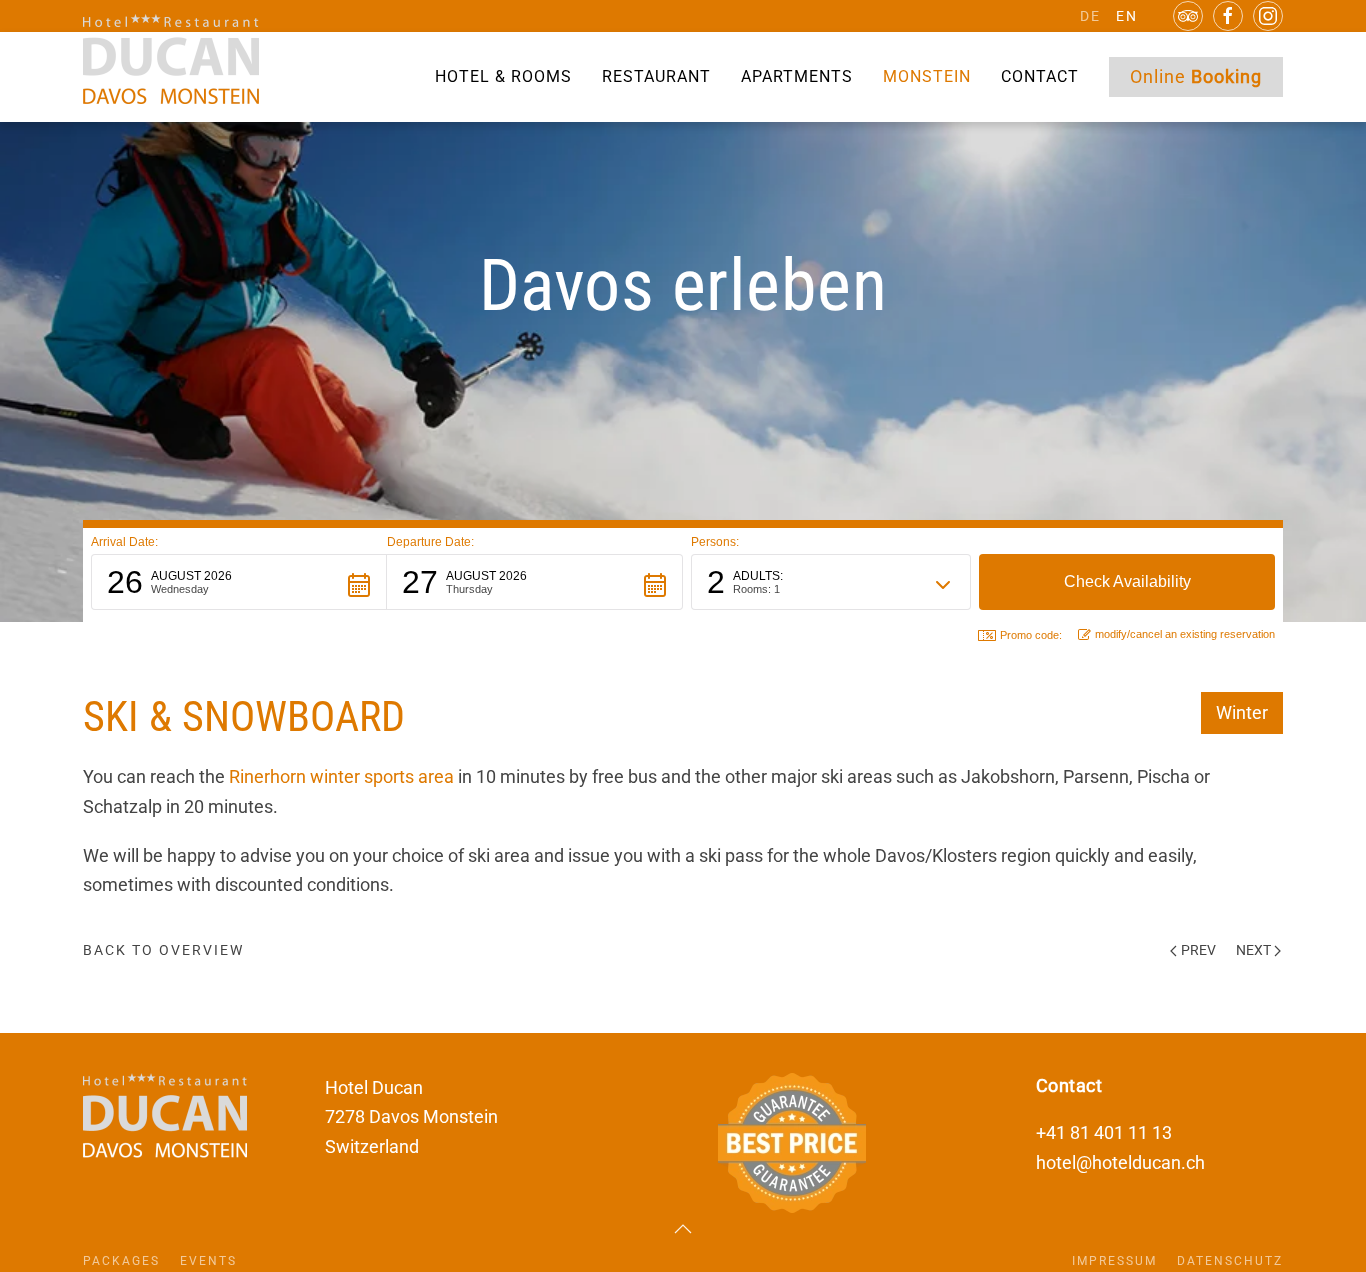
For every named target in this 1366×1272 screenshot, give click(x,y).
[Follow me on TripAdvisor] (1188, 16)
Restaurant (656, 76)
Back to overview (163, 950)
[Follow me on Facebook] (1228, 16)
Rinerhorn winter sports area (341, 776)
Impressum (1114, 1261)
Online (1196, 76)
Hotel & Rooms (503, 76)
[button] (239, 582)
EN (1127, 16)
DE (1090, 16)
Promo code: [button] (1031, 635)
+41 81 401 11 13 (1104, 1132)
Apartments (797, 76)
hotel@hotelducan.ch (1120, 1162)
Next (1253, 950)
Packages (121, 1261)
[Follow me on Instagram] (1268, 16)
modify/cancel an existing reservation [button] (1185, 634)
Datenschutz (1230, 1261)
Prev (1198, 950)
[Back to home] (171, 59)
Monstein (927, 76)
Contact (1040, 76)
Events (208, 1261)
